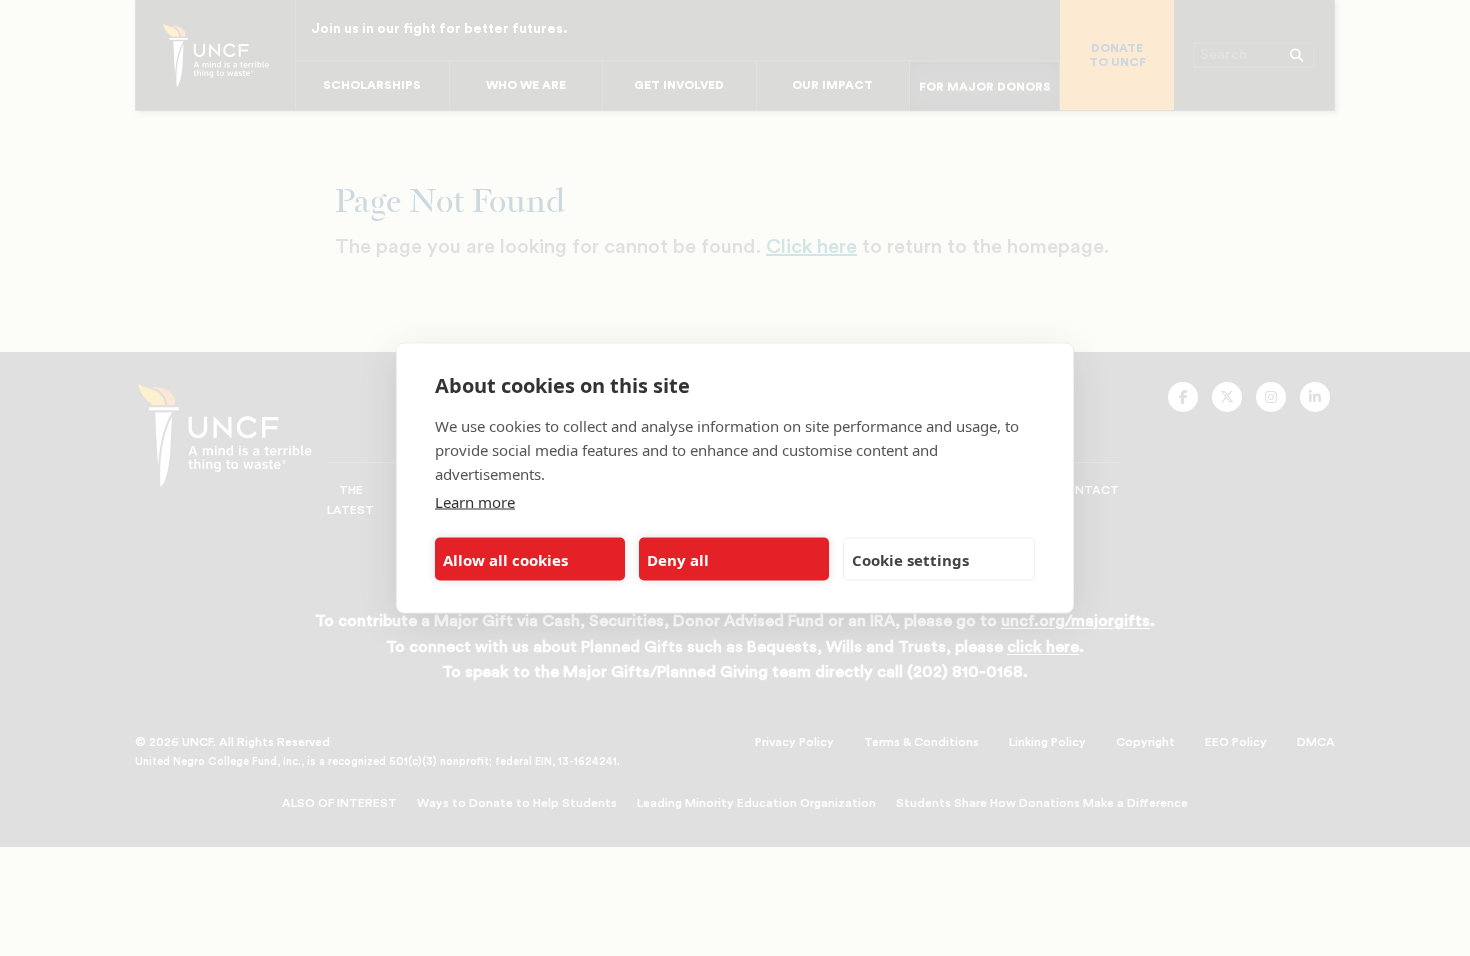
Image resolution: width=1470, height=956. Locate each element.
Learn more (475, 502)
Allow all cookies (505, 559)
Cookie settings (910, 559)
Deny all (678, 559)
